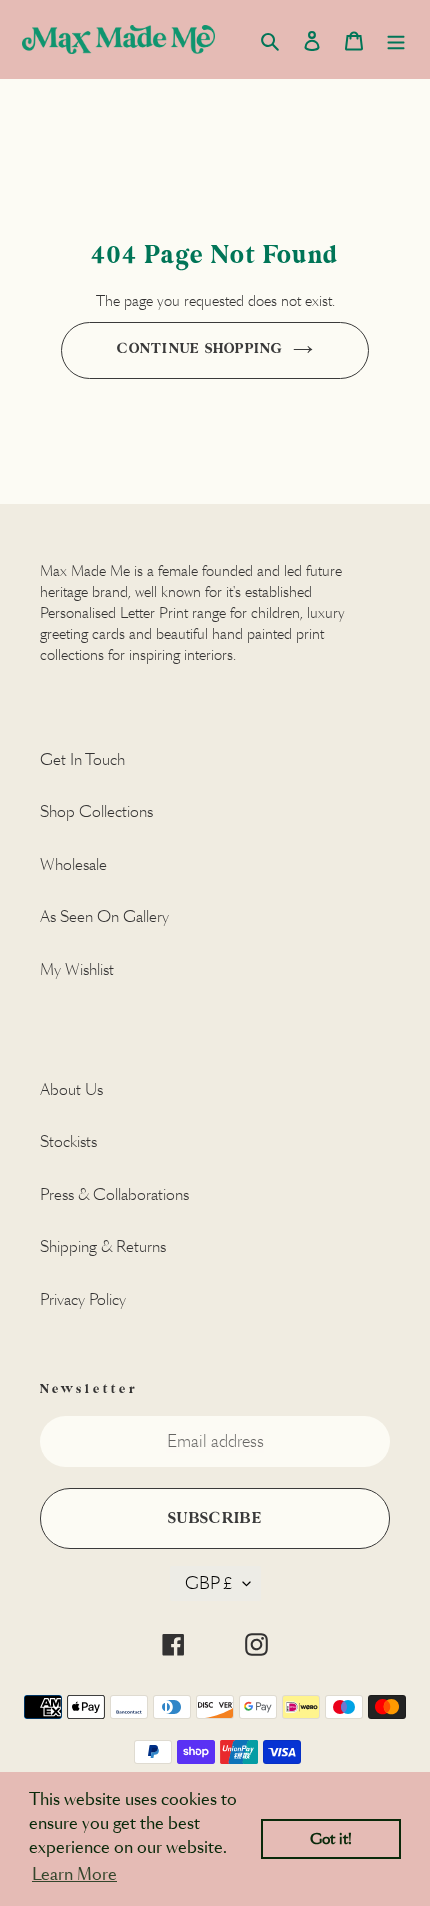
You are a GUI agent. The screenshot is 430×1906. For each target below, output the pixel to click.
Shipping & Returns (103, 1246)
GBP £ (209, 1583)
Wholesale (73, 864)
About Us (71, 1089)
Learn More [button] (74, 1874)
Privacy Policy (83, 1299)
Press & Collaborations (114, 1194)
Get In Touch (82, 759)
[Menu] (396, 39)
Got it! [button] (331, 1839)
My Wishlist (77, 969)
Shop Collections (96, 811)
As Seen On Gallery (104, 916)
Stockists (68, 1141)
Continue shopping (199, 349)
